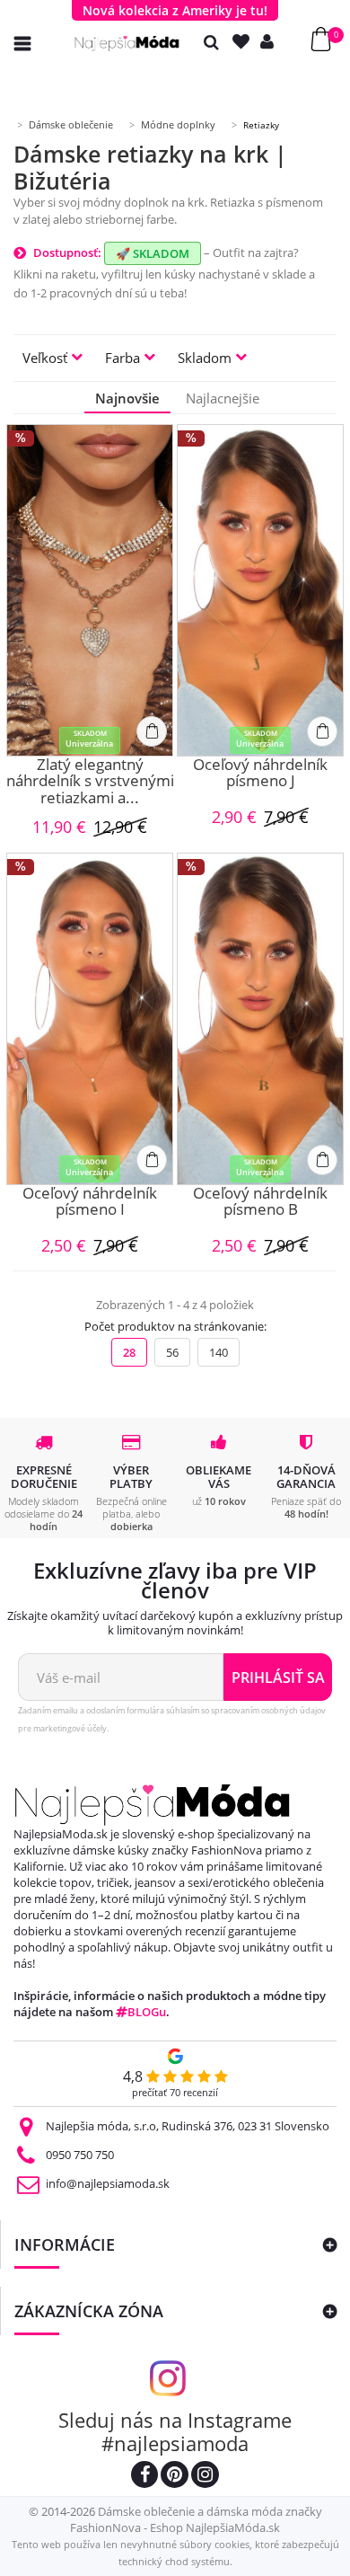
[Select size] (152, 731)
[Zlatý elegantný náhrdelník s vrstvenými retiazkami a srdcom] (90, 590)
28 (129, 1352)
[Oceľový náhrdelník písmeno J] (260, 590)
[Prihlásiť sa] (271, 42)
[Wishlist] (245, 42)
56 (172, 1352)
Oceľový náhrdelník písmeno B (260, 1203)
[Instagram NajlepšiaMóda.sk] (205, 2477)
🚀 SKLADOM (153, 253)
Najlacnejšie (223, 398)
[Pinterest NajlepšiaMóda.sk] (175, 2477)
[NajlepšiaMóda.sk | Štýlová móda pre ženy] (127, 44)
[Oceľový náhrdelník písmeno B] (260, 1019)
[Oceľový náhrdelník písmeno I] (90, 1019)
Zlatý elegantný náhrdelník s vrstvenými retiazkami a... (90, 782)
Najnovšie (127, 398)
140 (219, 1352)
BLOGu (147, 2012)
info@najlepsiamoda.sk (108, 2183)
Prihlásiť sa (278, 1677)
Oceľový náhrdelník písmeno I (90, 1203)
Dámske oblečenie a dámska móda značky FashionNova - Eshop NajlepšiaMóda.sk (196, 2519)
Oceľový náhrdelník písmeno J (260, 774)
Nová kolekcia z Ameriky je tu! (175, 10)
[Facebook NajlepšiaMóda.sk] (144, 2477)
